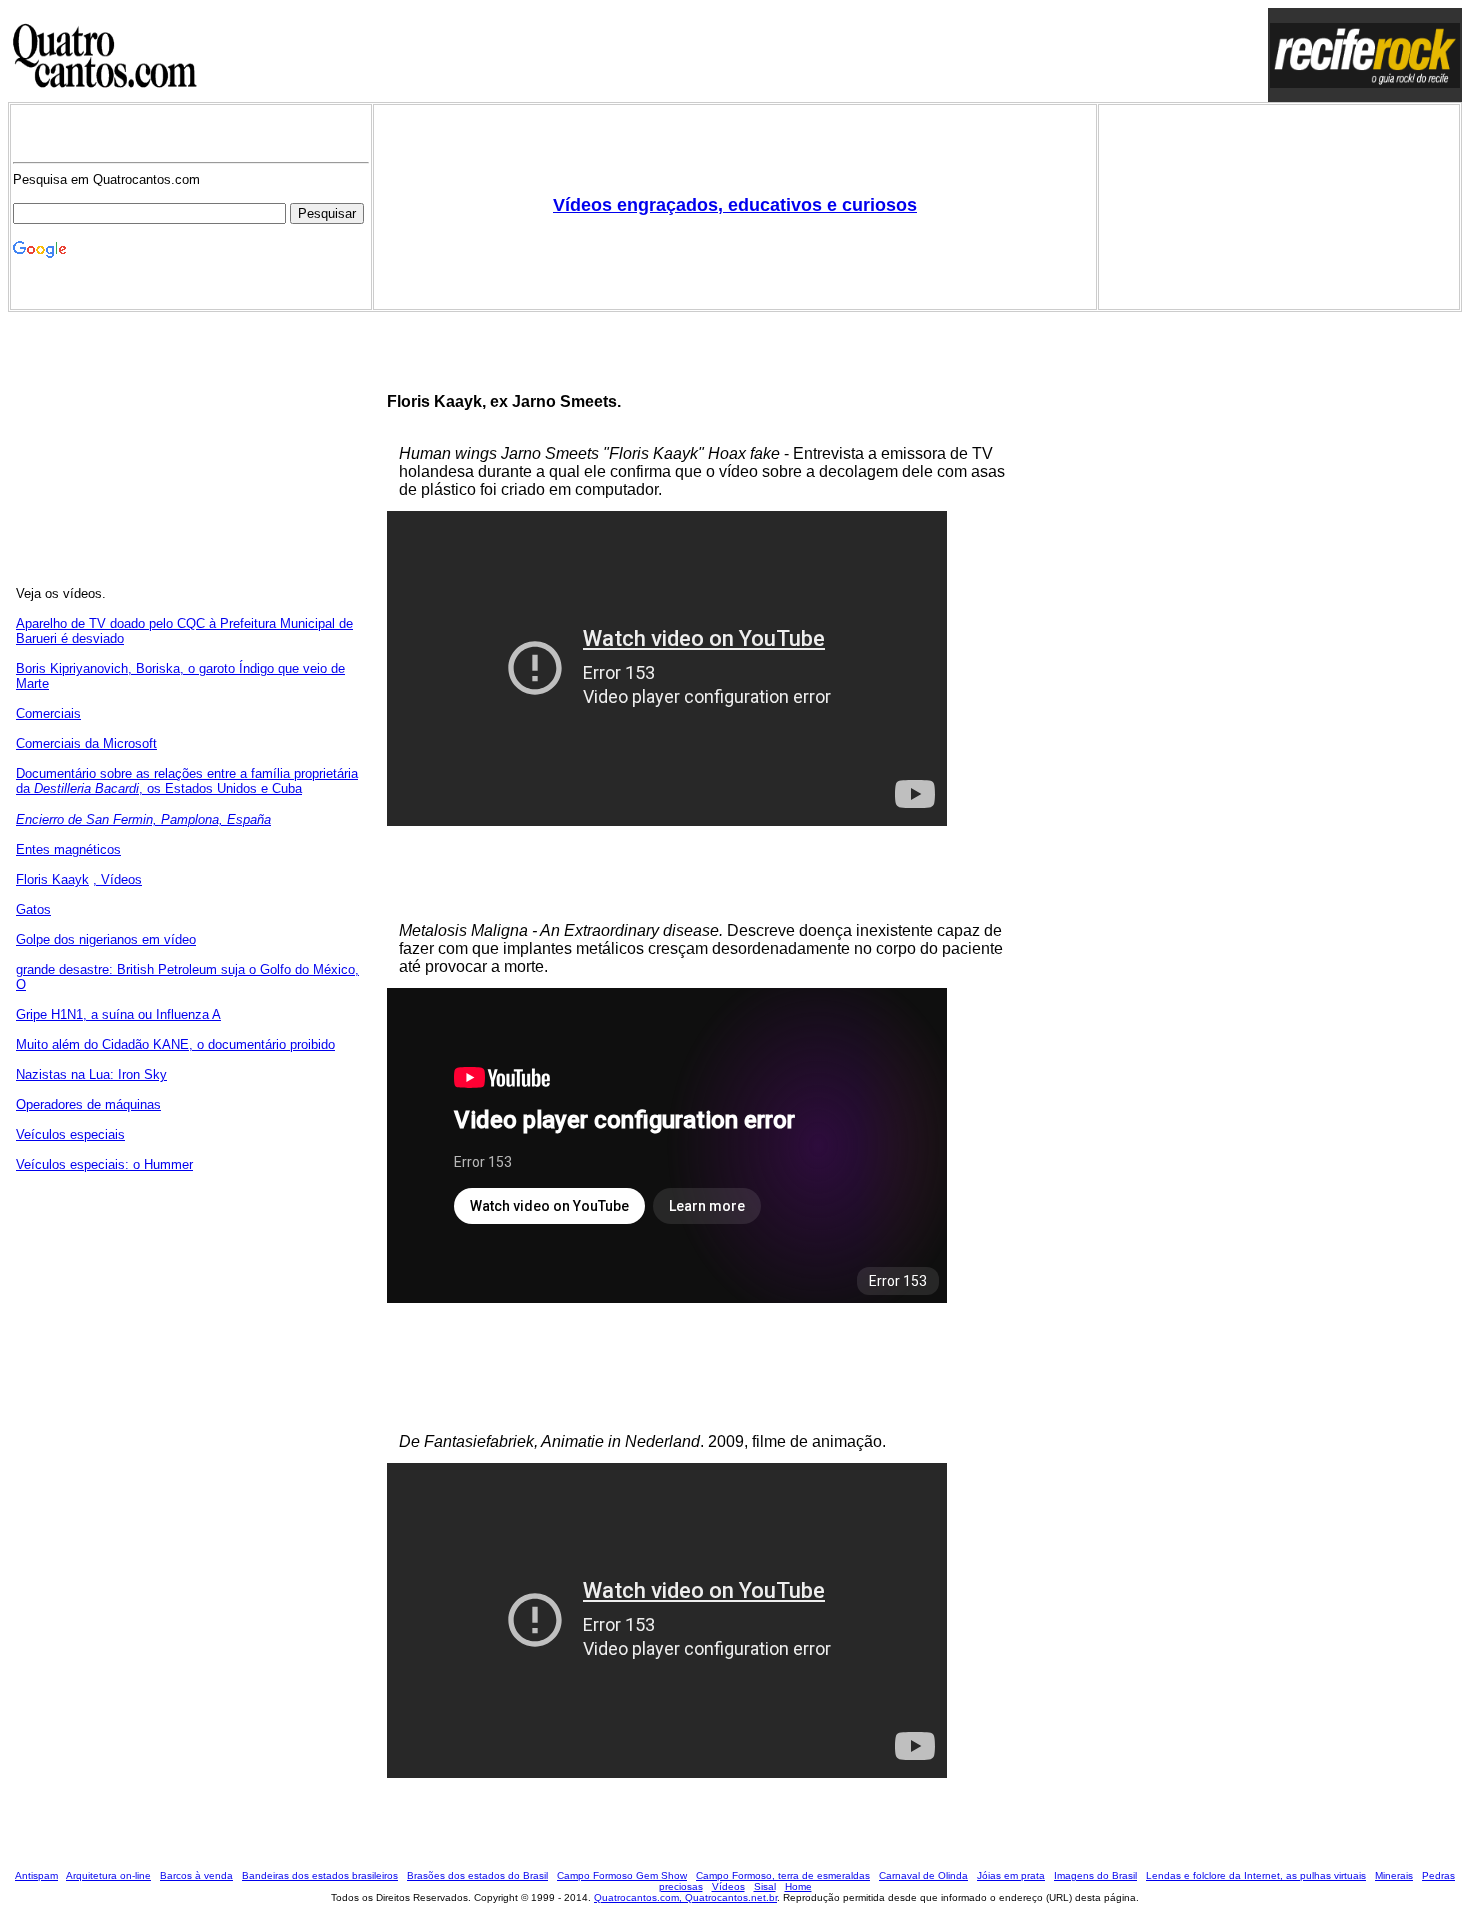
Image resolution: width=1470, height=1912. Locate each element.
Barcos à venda (196, 1875)
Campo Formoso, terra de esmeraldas (783, 1875)
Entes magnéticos (68, 849)
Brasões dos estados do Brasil (477, 1875)
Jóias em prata (1011, 1875)
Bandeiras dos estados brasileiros (320, 1875)
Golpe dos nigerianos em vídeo (106, 939)
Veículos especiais (70, 1134)
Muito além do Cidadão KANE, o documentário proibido (175, 1044)
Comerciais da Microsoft (86, 743)
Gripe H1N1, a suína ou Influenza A (118, 1014)
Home (798, 1886)
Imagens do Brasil (1095, 1875)
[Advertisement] (735, 55)
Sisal (765, 1886)
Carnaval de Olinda (923, 1875)
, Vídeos (117, 879)
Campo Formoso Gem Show (622, 1875)
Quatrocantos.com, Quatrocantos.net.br (685, 1897)
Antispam (36, 1875)
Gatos (33, 909)
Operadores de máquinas (88, 1104)
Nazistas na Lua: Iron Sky (91, 1074)
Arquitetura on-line (108, 1875)
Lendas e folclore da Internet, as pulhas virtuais (1256, 1875)
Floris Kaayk (52, 879)
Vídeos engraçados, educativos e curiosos (735, 205)
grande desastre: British (87, 969)
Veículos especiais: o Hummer (104, 1164)
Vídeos (728, 1886)
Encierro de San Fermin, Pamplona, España (143, 819)
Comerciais (48, 713)
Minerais (1394, 1875)
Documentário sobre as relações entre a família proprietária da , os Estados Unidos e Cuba (187, 781)
